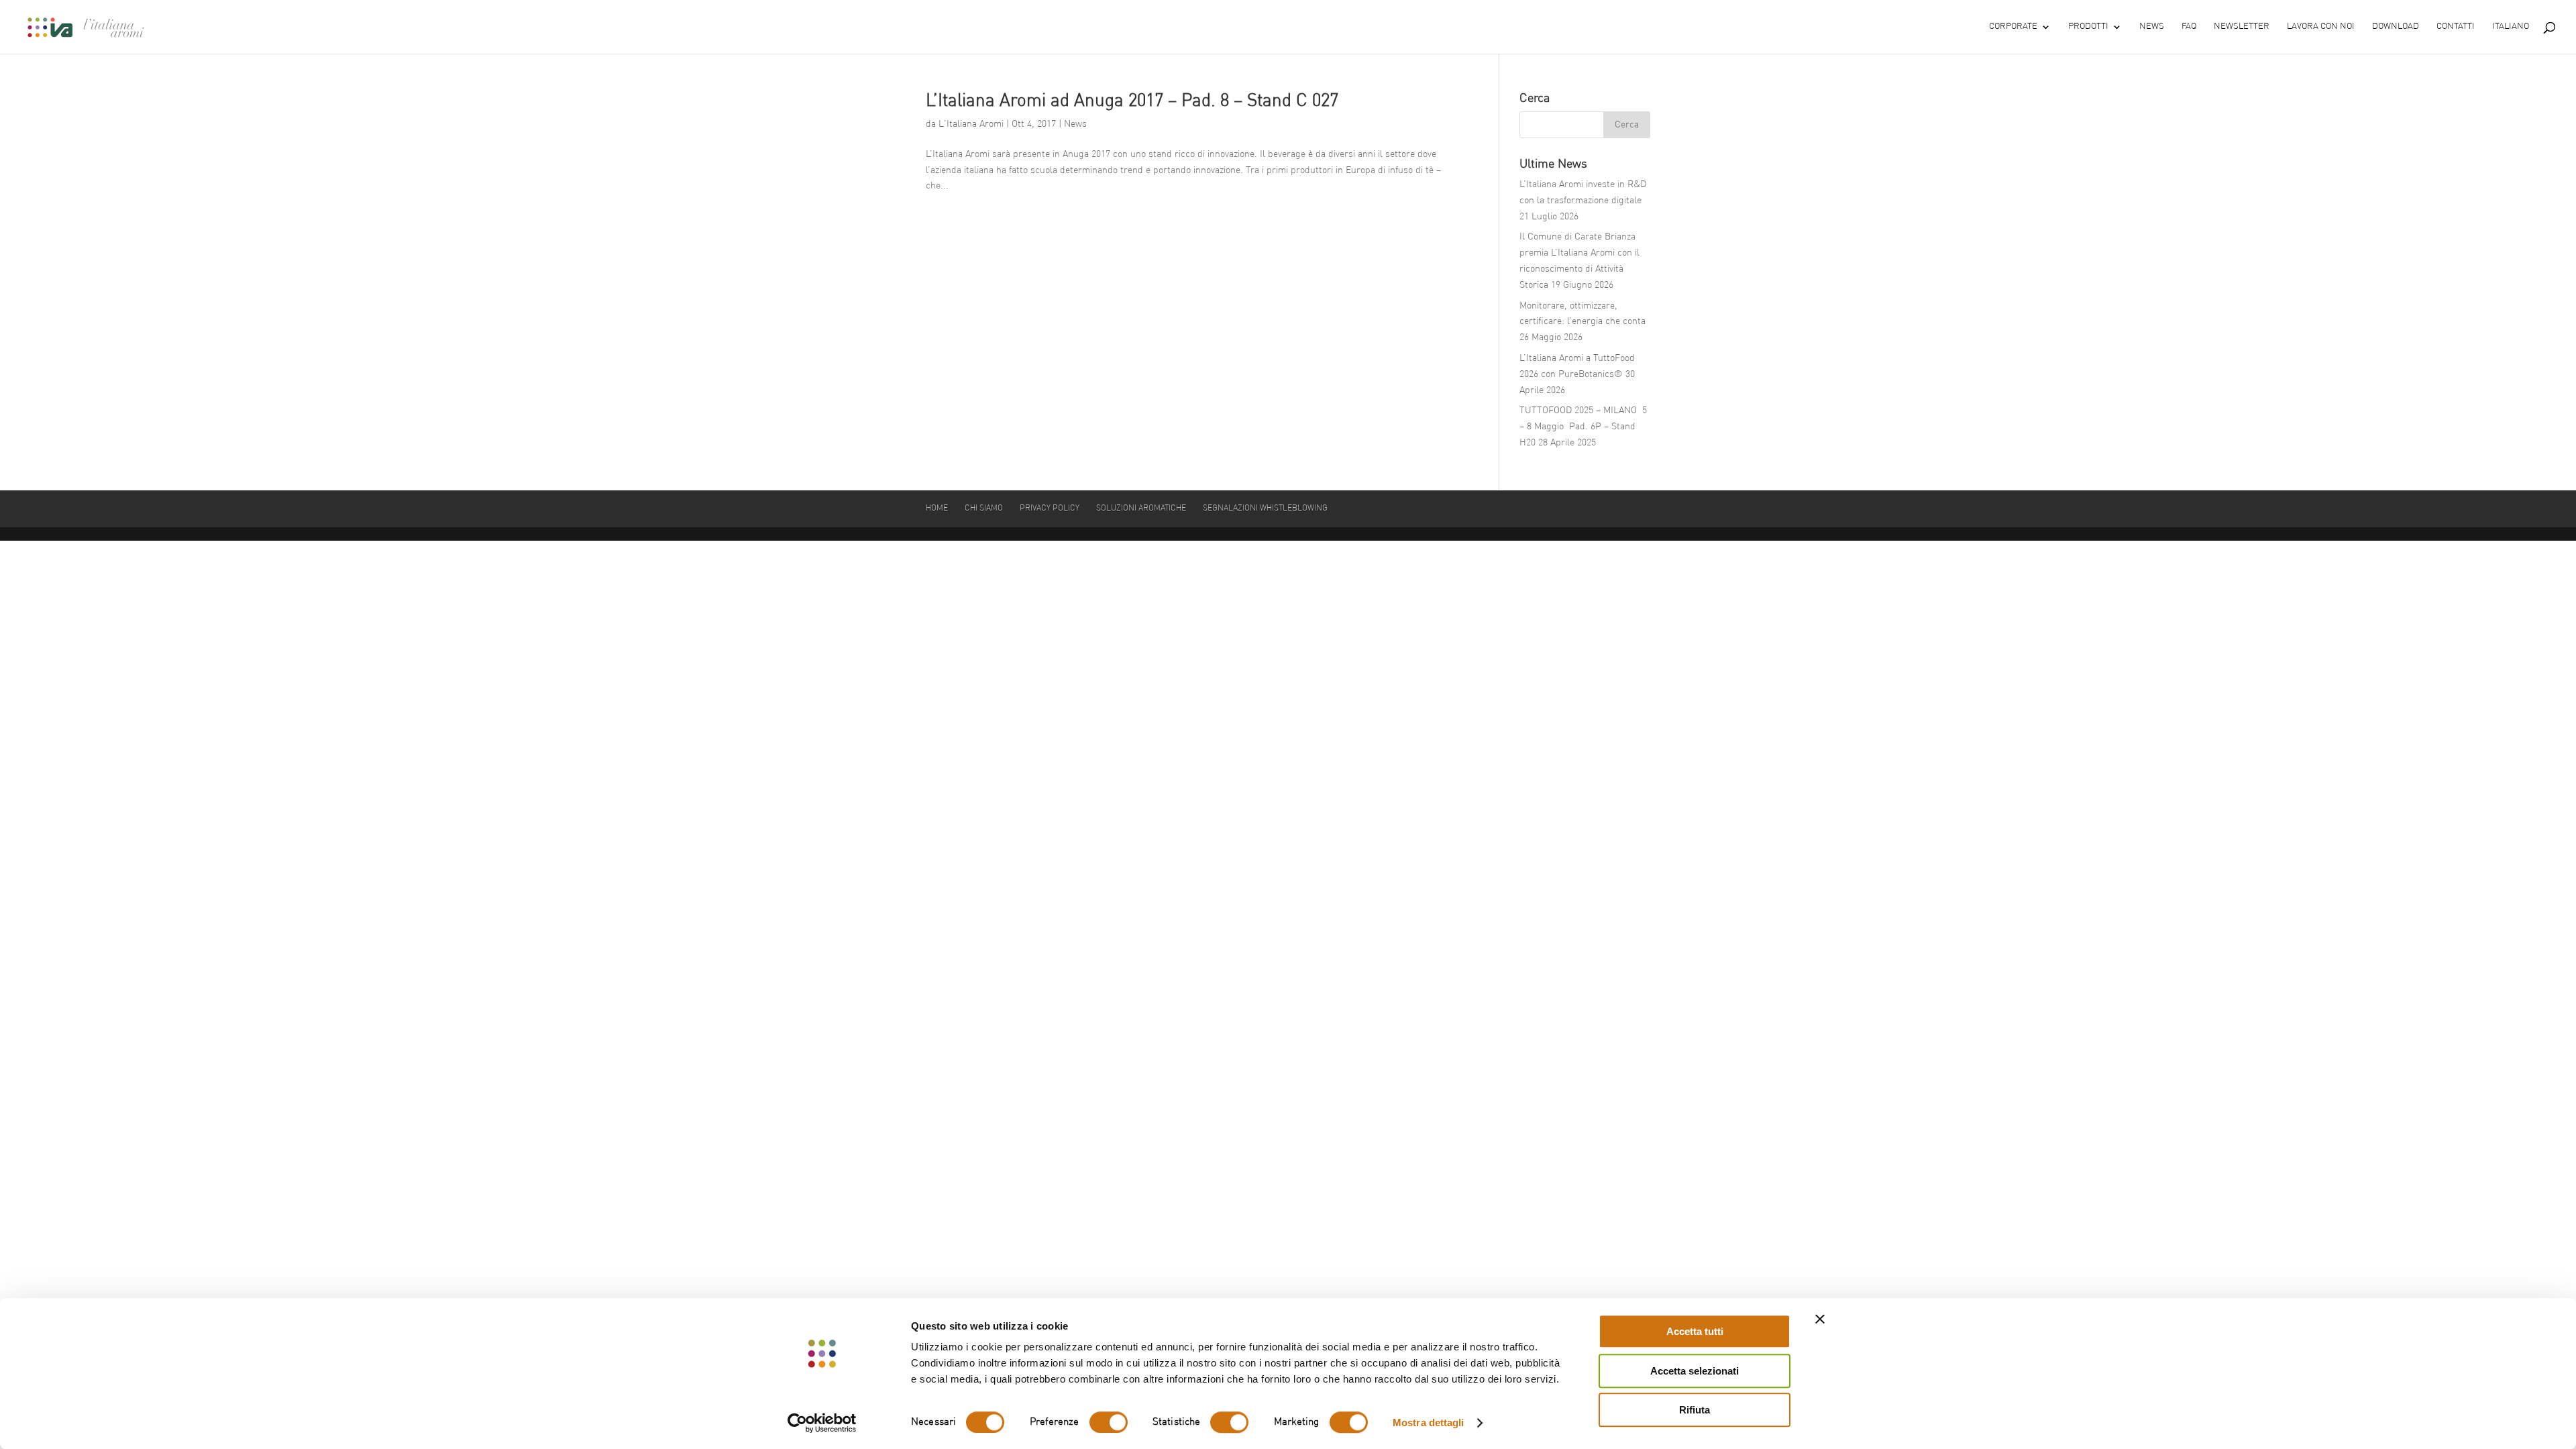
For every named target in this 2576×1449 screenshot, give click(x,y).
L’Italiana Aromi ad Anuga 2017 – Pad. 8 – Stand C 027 (1132, 101)
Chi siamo (984, 508)
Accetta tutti (1695, 1331)
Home (937, 508)
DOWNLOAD (2396, 26)
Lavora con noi (2321, 26)
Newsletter (2242, 26)
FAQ (2189, 26)
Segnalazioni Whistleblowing (1265, 508)
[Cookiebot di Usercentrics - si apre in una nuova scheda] (822, 1423)
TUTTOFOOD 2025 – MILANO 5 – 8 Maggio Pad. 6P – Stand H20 (1583, 427)
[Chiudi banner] (1820, 1319)
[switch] (1109, 1422)
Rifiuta (1695, 1410)
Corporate (2013, 26)
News (2152, 26)
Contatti (2456, 26)
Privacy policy (1050, 508)
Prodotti (2088, 26)
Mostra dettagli (1429, 1423)
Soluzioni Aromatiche (1141, 508)
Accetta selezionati (1695, 1371)
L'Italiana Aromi (971, 124)
